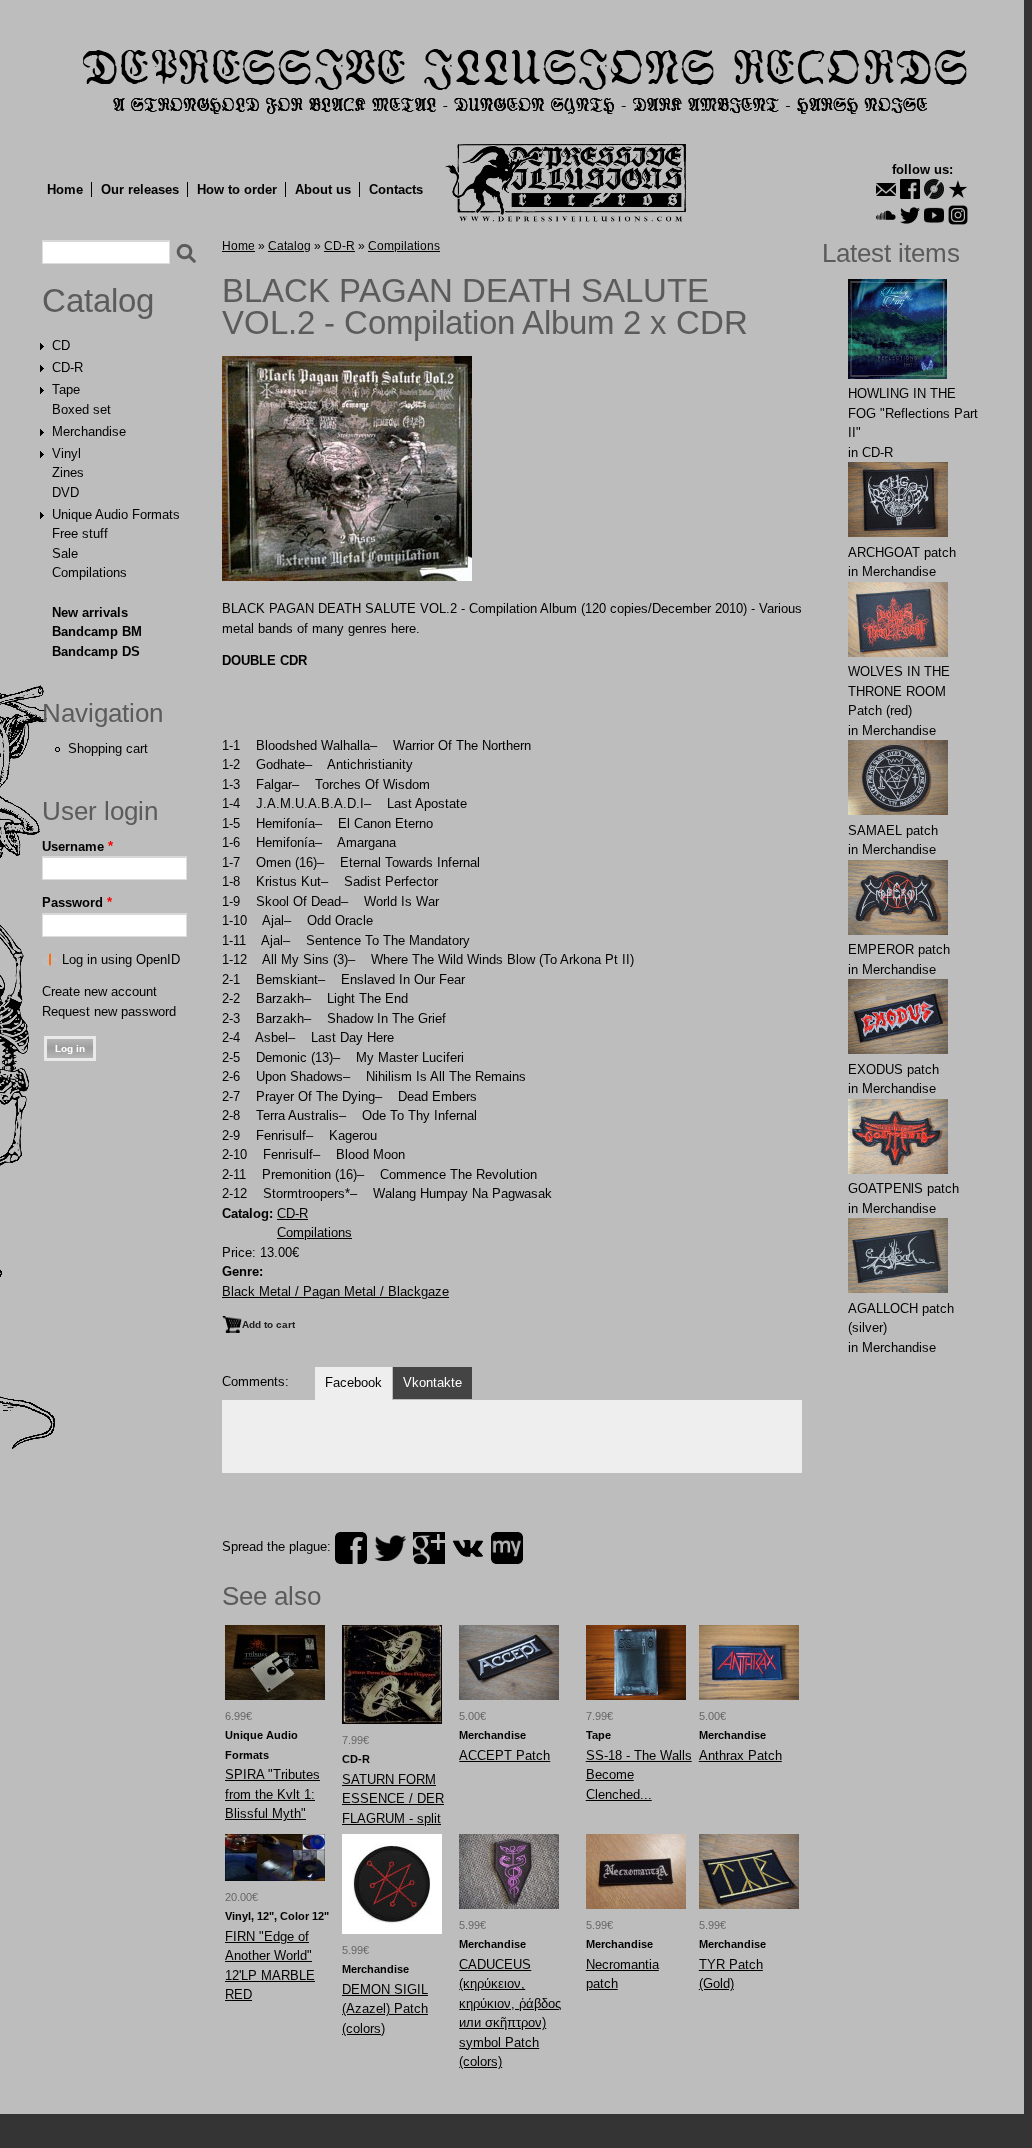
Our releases (140, 189)
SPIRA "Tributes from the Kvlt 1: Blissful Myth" (272, 1794)
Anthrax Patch (740, 1755)
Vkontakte (432, 1382)
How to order (237, 189)
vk (468, 1548)
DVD (65, 492)
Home (65, 189)
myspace (507, 1548)
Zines (68, 472)
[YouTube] (934, 215)
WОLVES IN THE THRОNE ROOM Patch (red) (899, 691)
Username (77, 846)
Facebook (353, 1382)
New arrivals (90, 612)
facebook (351, 1548)
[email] (886, 189)
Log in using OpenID (121, 959)
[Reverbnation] (958, 189)
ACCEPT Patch (504, 1755)
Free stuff (80, 533)
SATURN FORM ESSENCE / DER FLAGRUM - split (393, 1799)
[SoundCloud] (886, 215)
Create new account (99, 991)
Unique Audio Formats (116, 514)
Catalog (98, 301)
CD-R (67, 367)
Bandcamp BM (97, 631)
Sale (65, 553)
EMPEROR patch (899, 949)
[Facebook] (910, 189)
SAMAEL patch (893, 830)
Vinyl (66, 453)
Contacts (396, 189)
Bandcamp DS (96, 651)
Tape (66, 389)
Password (77, 902)
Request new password (109, 1011)
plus (429, 1548)
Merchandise (89, 431)
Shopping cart (108, 748)
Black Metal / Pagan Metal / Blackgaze (335, 1291)
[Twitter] (910, 215)
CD (61, 345)
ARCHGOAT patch (902, 552)
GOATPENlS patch (903, 1188)
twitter (390, 1548)
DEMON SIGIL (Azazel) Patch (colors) (385, 2009)
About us (323, 189)
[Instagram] (958, 215)
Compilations (89, 572)
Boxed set (81, 409)
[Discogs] (934, 189)
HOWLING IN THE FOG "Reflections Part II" (913, 413)
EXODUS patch (893, 1069)
